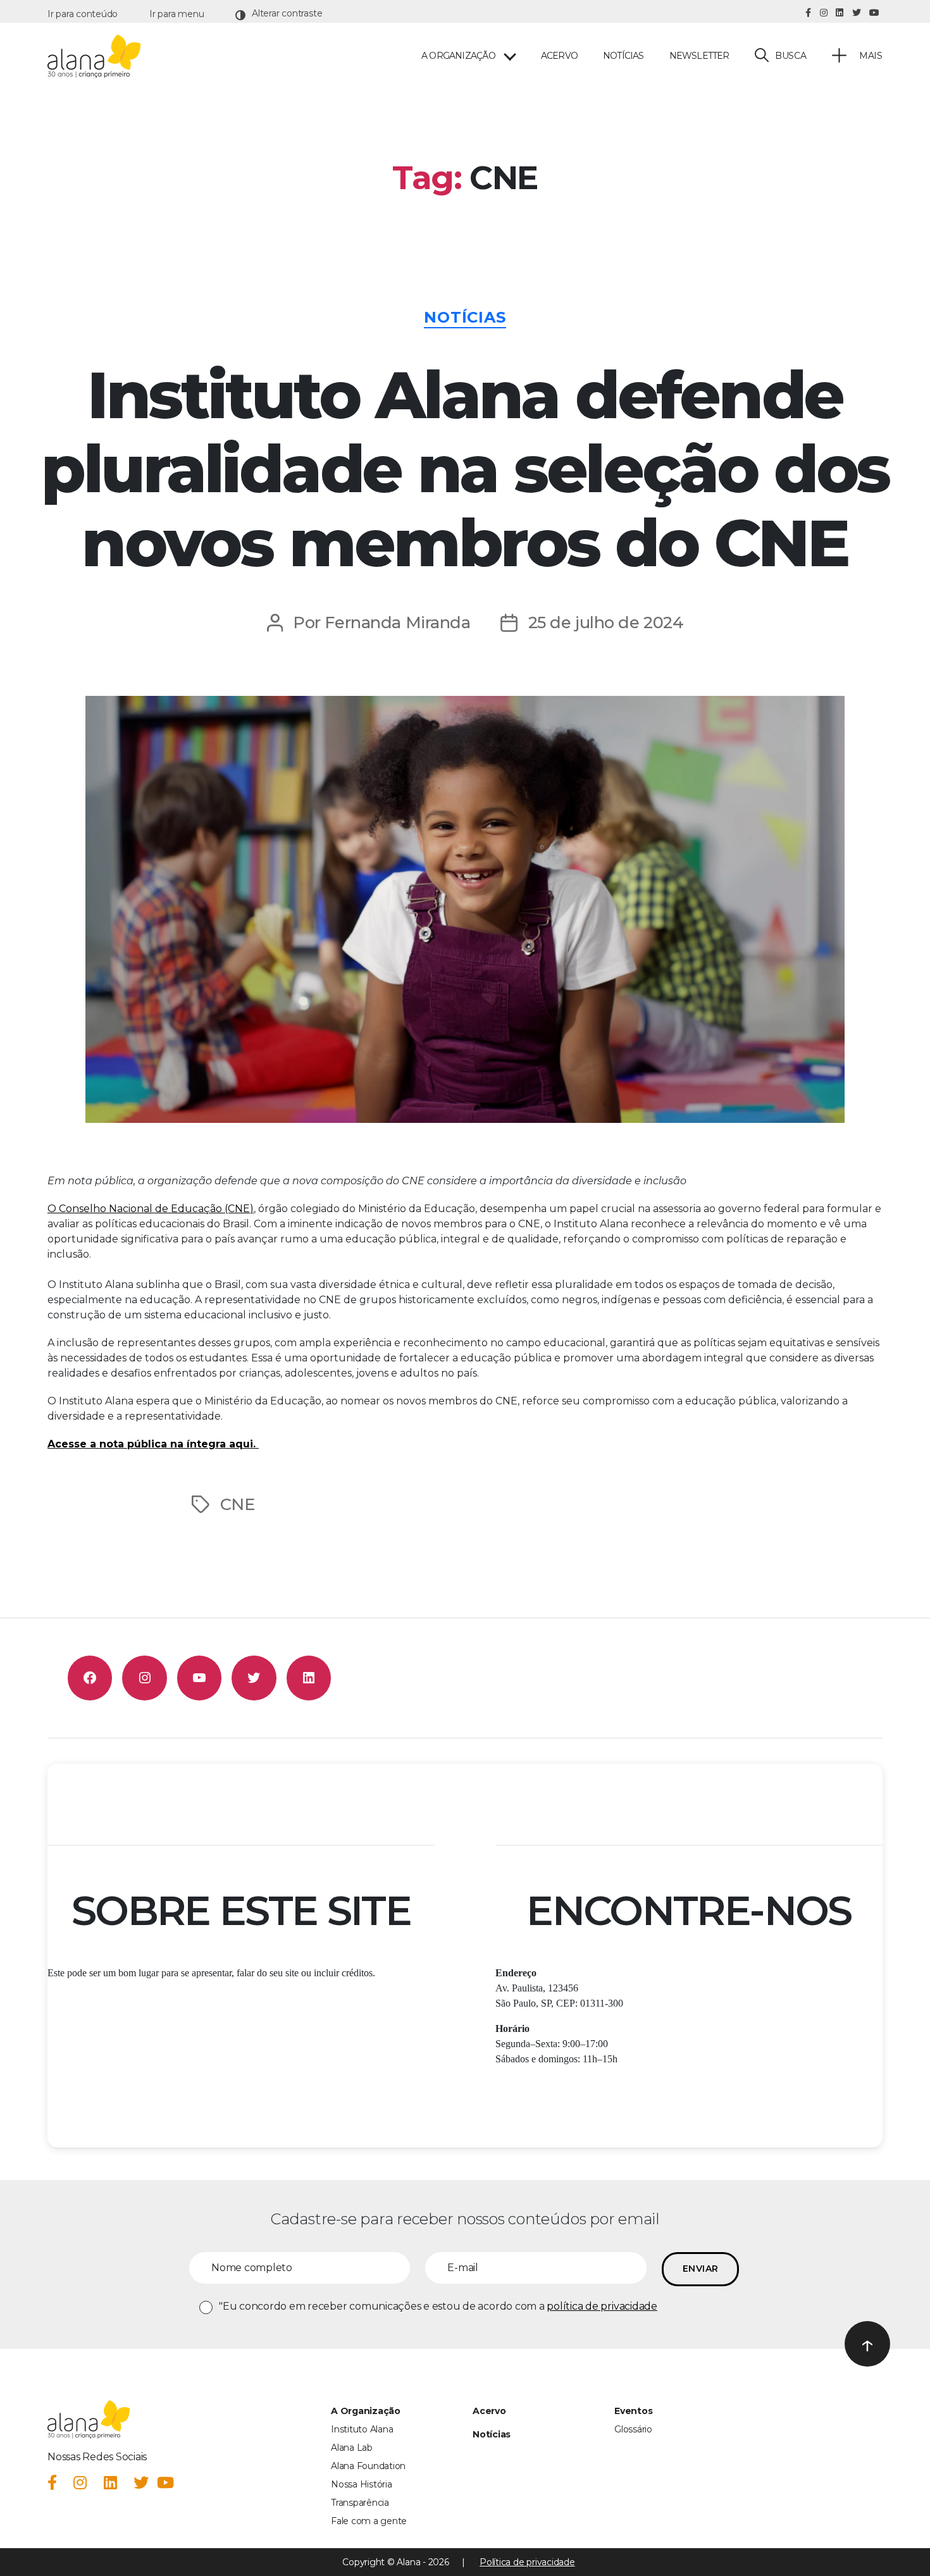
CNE (238, 1504)
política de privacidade (602, 2306)
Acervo (559, 56)
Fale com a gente (369, 2521)
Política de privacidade (527, 2562)
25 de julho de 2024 (606, 622)
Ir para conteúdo (83, 14)
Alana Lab (352, 2448)
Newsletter (699, 56)
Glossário (633, 2429)
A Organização (366, 2411)
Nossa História (362, 2484)
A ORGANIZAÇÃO (458, 56)
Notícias (623, 56)
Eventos (633, 2411)
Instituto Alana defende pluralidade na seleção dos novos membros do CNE (465, 469)
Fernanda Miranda (397, 622)
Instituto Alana (362, 2429)
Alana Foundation (368, 2466)
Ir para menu (177, 14)
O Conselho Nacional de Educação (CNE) (151, 1209)
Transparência (360, 2503)
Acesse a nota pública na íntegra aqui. (153, 1444)
